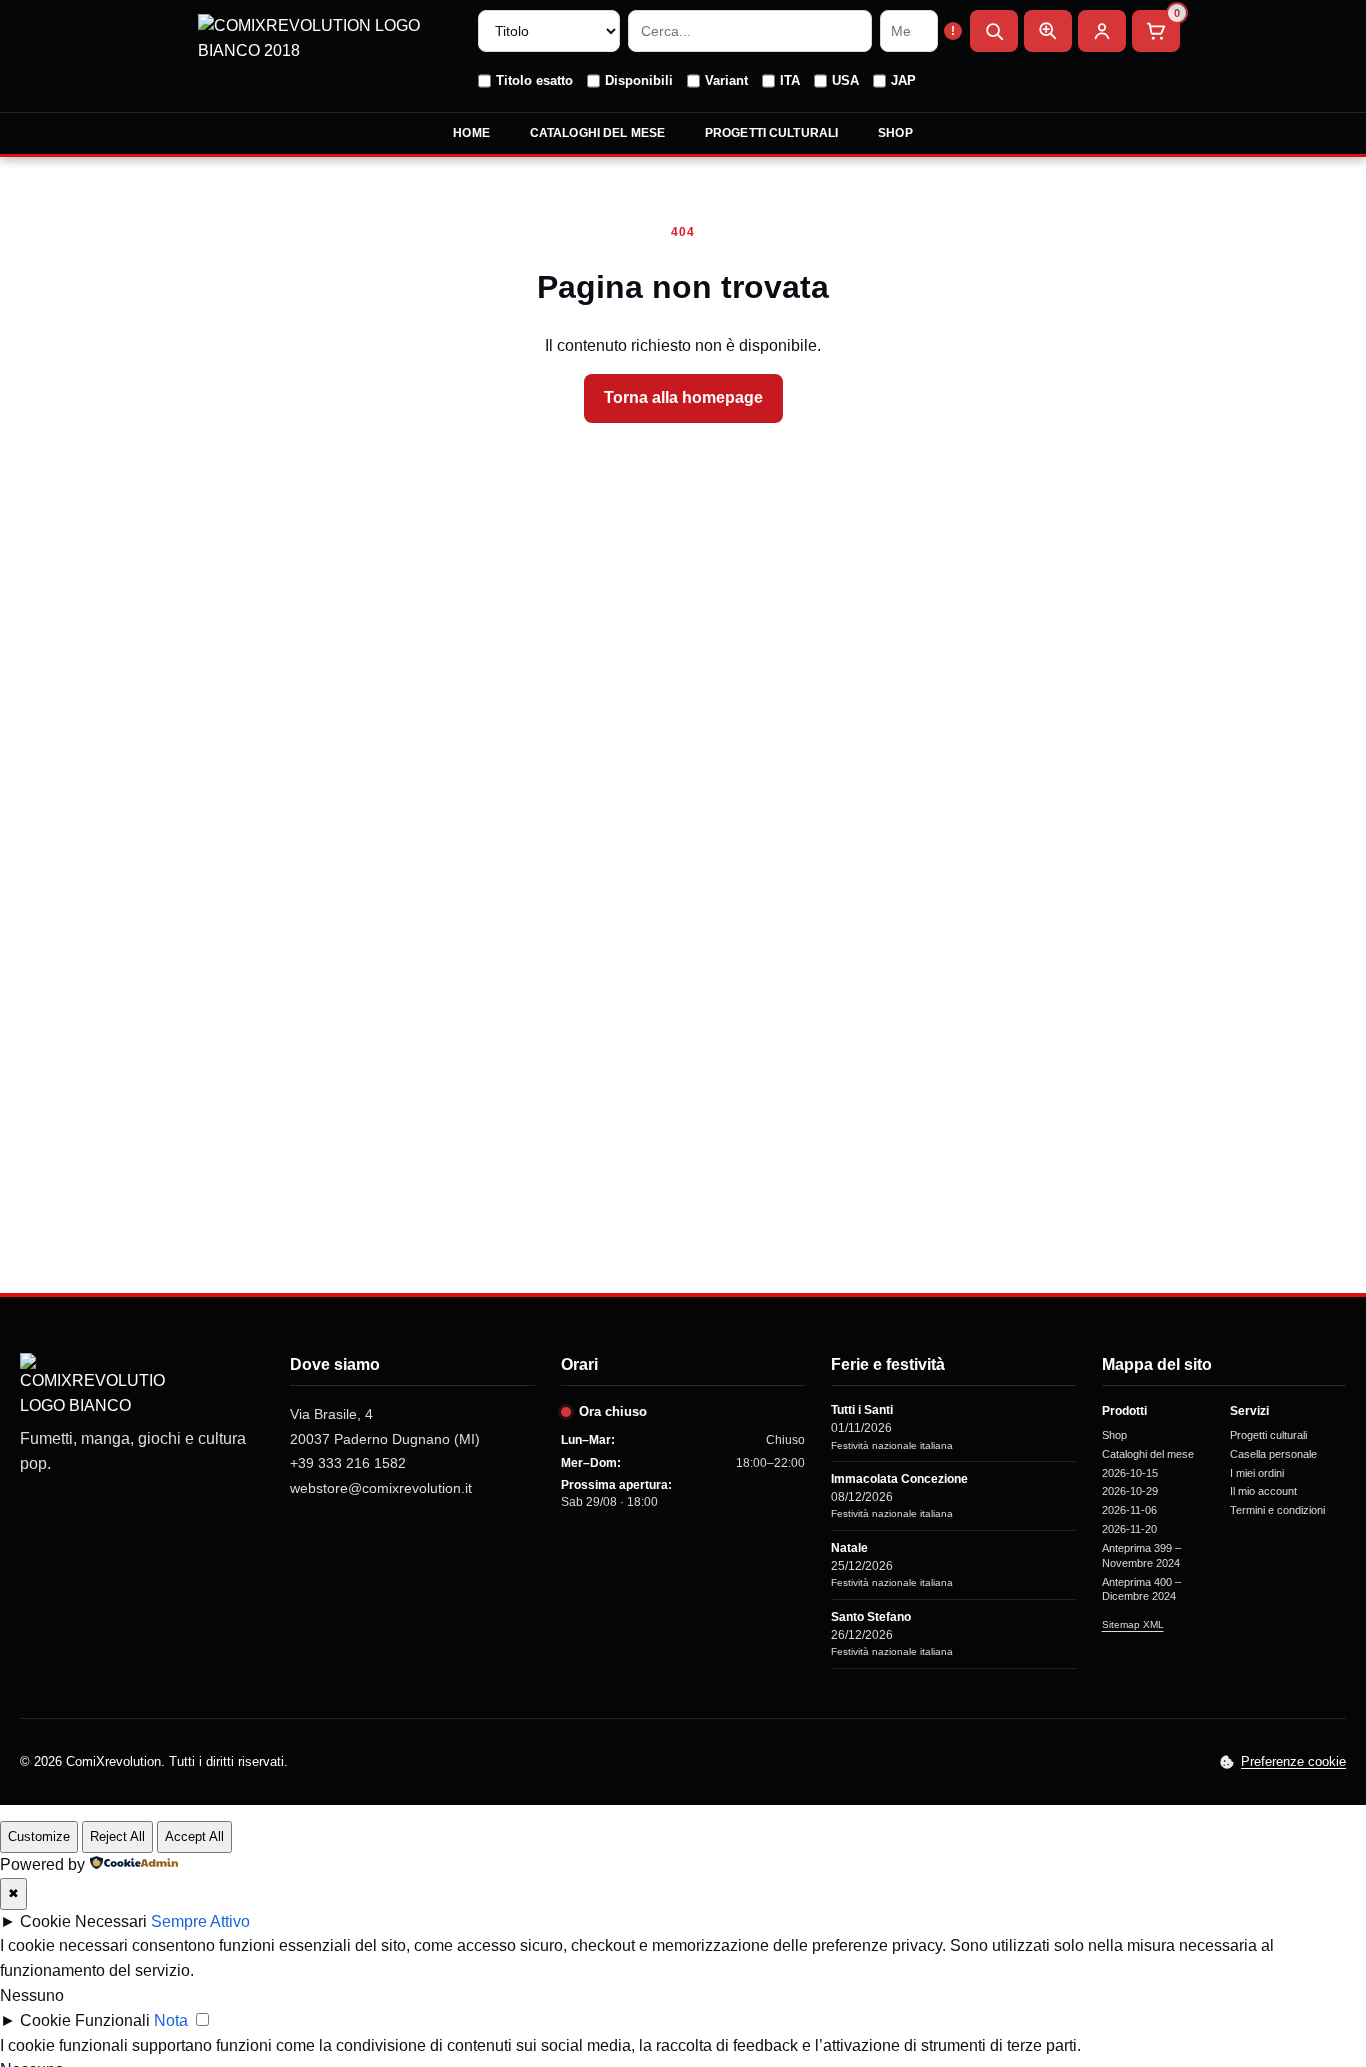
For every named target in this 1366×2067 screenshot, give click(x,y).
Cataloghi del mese (597, 133)
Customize (39, 1836)
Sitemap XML (1133, 1624)
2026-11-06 (1129, 1510)
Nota (171, 2020)
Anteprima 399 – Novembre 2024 (1141, 1555)
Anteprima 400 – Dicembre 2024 (1141, 1589)
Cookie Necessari (83, 1921)
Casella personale (1273, 1454)
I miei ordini (1257, 1473)
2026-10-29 (1130, 1491)
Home (471, 133)
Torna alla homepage (683, 397)
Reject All (117, 1836)
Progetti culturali (771, 133)
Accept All (194, 1836)
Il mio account (1263, 1491)
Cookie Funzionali (85, 2020)
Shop (895, 133)
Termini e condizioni (1277, 1510)
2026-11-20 (1129, 1529)
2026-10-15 (1130, 1473)
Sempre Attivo (200, 1921)
